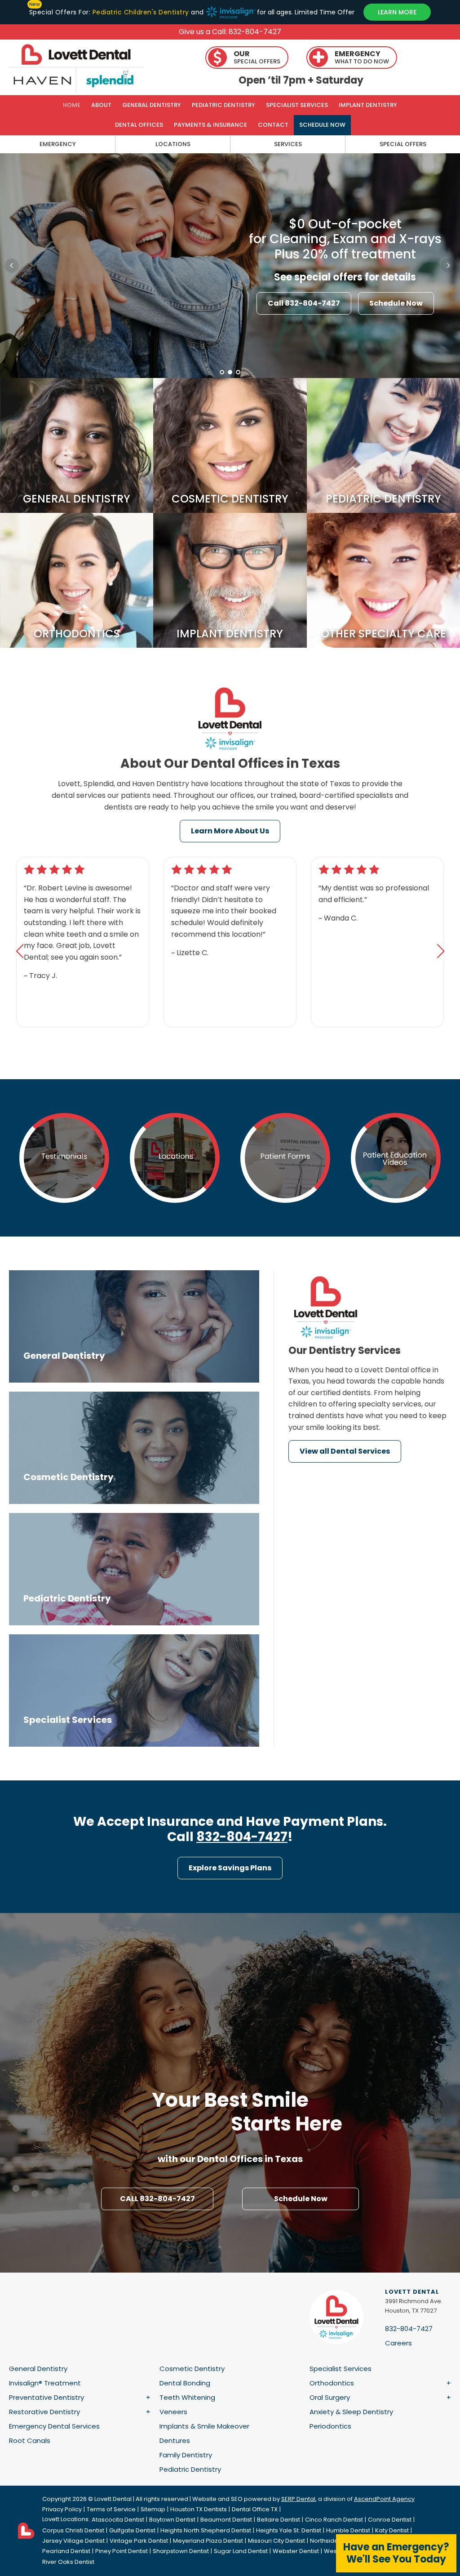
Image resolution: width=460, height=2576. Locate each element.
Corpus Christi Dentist (73, 2530)
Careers (398, 2343)
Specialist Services (297, 105)
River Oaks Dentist (68, 2562)
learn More (397, 12)
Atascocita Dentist (118, 2520)
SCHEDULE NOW (322, 125)
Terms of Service (111, 2509)
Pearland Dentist (66, 2551)
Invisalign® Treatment (45, 2383)
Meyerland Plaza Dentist (208, 2541)
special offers (403, 144)
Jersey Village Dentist (73, 2541)
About (101, 105)
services (288, 144)
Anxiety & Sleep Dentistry (351, 2412)
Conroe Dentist (390, 2520)
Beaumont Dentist (226, 2520)
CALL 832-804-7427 (157, 2199)
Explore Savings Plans (230, 1868)
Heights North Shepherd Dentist (206, 2530)
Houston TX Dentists (199, 2509)
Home (72, 105)
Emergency (58, 144)
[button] (20, 951)
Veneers (173, 2412)
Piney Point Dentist (122, 2551)
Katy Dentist (392, 2530)
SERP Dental (298, 2499)
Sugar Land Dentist (241, 2551)
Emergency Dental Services (54, 2426)
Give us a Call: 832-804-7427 (230, 32)
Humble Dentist (348, 2530)
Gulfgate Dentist (132, 2530)
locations (173, 144)
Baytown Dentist (172, 2520)
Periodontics (330, 2426)
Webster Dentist (296, 2551)
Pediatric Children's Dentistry (141, 12)
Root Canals (30, 2440)
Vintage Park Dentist (139, 2541)
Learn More (115, 316)
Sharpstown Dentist (181, 2551)
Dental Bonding (185, 2383)
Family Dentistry (186, 2455)
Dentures (175, 2440)
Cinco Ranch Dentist (334, 2520)
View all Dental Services (345, 1451)
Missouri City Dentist (276, 2541)
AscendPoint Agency (384, 2499)
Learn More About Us (230, 831)
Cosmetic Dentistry (192, 2369)
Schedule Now (301, 2199)
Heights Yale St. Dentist (289, 2530)
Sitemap (153, 2509)
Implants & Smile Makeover (204, 2426)
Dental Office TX (255, 2509)
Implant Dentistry (368, 105)
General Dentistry (152, 105)
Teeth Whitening (187, 2397)
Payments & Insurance (210, 125)
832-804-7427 (242, 1837)
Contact (273, 125)
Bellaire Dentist (279, 2520)
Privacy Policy (62, 2509)
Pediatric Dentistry (223, 105)
